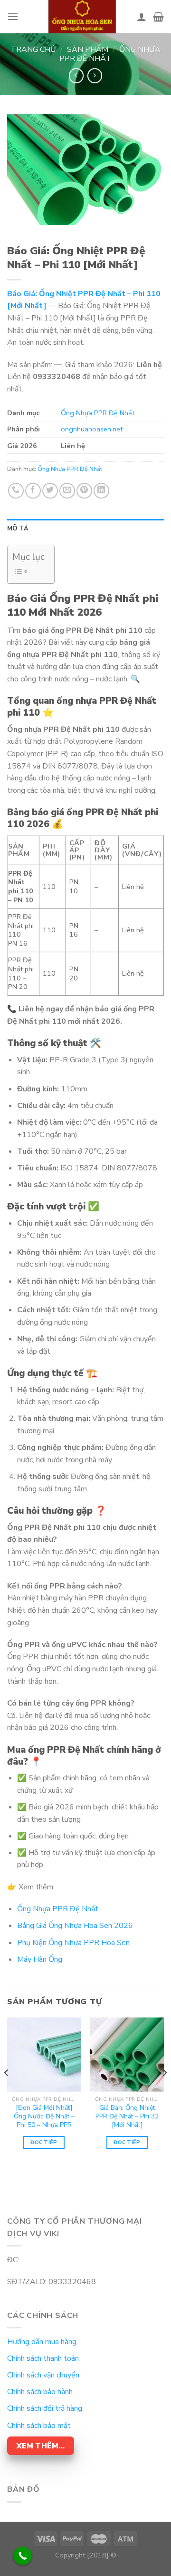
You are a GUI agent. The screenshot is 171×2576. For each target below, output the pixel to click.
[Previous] (7, 2092)
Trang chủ (33, 50)
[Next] (164, 2092)
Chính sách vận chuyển (43, 2375)
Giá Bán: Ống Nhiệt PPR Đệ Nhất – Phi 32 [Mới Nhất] (127, 2116)
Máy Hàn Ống (40, 1959)
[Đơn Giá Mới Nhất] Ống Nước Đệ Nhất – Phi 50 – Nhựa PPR (44, 2116)
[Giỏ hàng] (158, 17)
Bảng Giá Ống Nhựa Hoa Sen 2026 (75, 1926)
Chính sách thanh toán (43, 2358)
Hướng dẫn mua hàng (42, 2342)
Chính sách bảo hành (40, 2392)
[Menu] (13, 16)
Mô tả (18, 529)
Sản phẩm (88, 50)
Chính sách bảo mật (39, 2426)
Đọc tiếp (44, 2142)
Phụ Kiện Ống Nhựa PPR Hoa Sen (73, 1943)
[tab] (85, 529)
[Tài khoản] (142, 17)
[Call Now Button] (23, 2556)
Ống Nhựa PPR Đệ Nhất (110, 54)
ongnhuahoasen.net (92, 429)
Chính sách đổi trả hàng (45, 2408)
